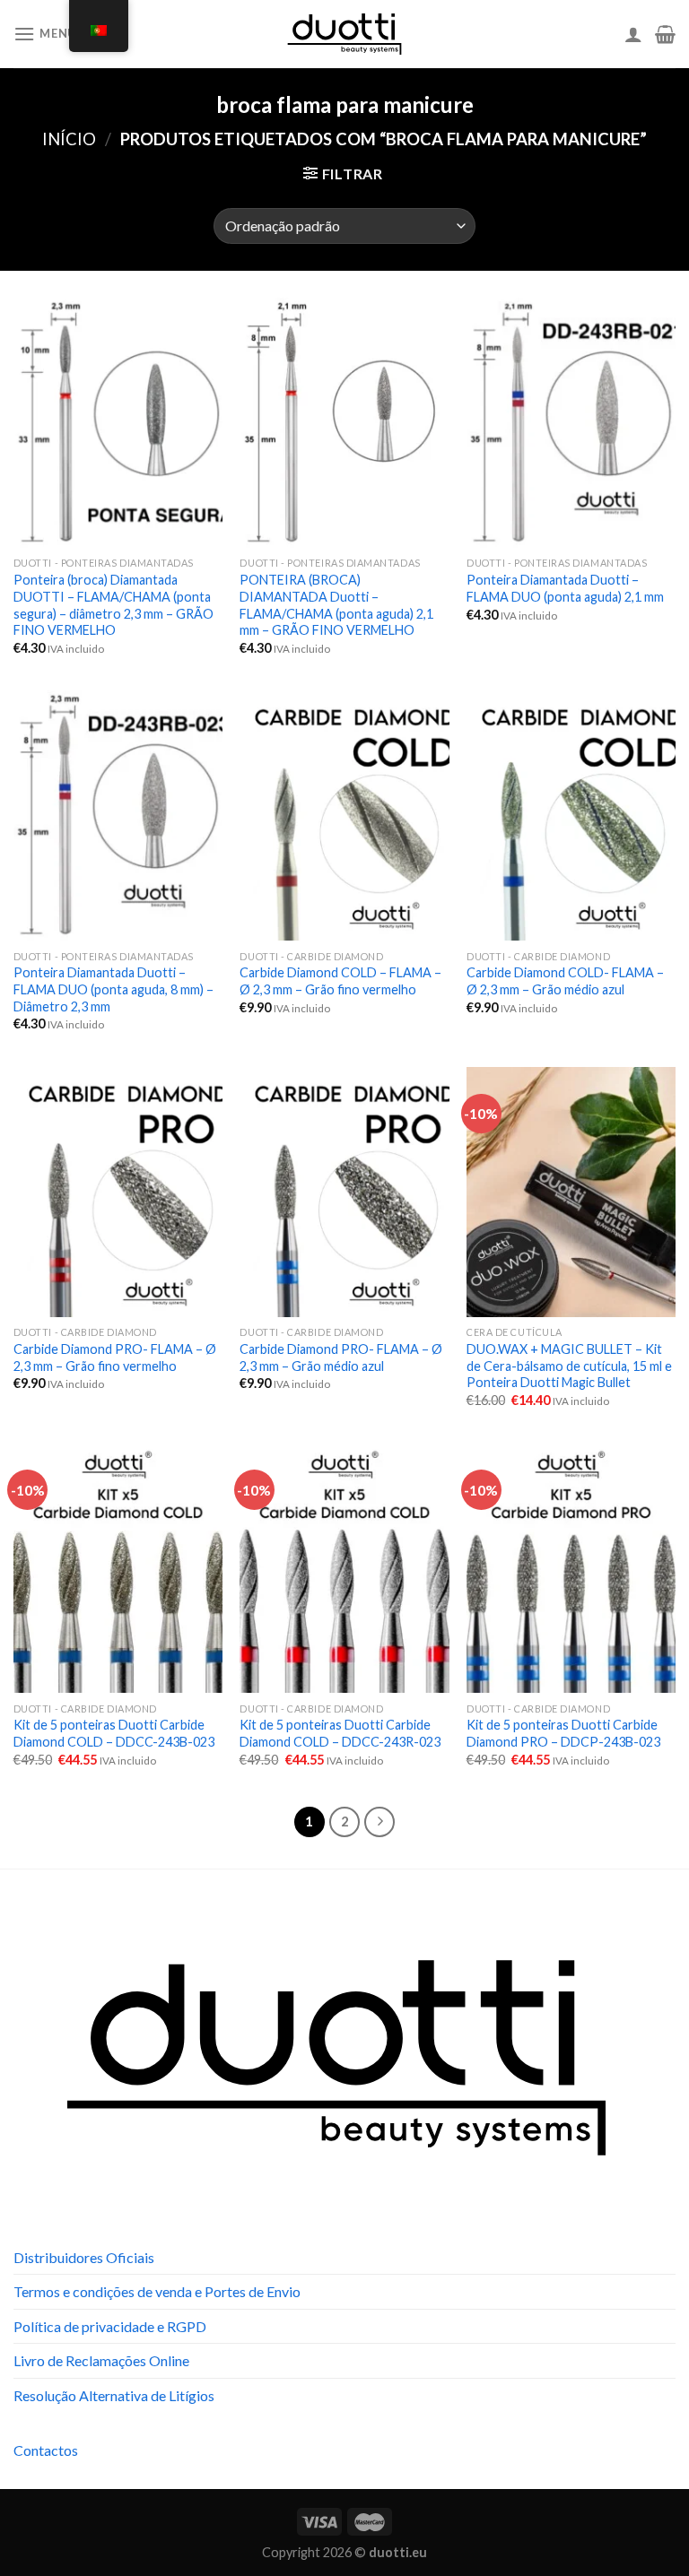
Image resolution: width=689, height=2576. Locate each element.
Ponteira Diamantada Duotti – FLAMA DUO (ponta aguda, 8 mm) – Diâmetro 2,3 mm (113, 989)
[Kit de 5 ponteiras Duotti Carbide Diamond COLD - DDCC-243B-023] (118, 1568)
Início (69, 139)
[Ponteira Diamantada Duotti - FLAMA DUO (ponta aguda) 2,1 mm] (571, 423)
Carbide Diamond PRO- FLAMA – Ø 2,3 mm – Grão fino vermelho (115, 1357)
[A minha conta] (633, 34)
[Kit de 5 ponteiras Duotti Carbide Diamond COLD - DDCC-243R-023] (344, 1568)
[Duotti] (344, 34)
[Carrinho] (665, 34)
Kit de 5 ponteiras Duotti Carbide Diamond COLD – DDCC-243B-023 (114, 1733)
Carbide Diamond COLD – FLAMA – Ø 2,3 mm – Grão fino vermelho (340, 981)
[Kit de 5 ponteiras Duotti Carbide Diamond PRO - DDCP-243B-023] (571, 1568)
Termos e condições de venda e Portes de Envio (157, 2291)
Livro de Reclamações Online (101, 2360)
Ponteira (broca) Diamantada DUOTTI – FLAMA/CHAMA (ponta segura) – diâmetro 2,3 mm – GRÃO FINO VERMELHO (113, 605)
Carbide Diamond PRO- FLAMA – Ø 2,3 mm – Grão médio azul (341, 1357)
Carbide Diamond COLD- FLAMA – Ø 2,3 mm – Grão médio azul (565, 981)
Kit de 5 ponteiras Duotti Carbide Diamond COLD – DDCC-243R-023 (340, 1733)
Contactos (46, 2450)
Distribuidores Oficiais (84, 2257)
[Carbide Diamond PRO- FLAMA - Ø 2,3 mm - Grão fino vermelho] (118, 1192)
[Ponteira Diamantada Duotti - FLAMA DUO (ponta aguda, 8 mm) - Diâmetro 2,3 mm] (118, 815)
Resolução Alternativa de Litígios (114, 2395)
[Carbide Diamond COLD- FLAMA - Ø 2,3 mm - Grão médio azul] (571, 815)
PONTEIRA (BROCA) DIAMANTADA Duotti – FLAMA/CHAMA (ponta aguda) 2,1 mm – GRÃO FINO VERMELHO (336, 605)
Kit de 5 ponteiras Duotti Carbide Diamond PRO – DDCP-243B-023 (563, 1733)
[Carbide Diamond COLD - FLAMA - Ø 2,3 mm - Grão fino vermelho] (344, 815)
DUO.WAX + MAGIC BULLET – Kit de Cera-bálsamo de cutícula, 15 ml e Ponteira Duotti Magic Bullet (569, 1366)
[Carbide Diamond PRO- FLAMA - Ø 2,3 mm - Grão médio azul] (344, 1192)
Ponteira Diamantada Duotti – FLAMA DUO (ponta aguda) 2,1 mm (565, 588)
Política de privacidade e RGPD (110, 2326)
